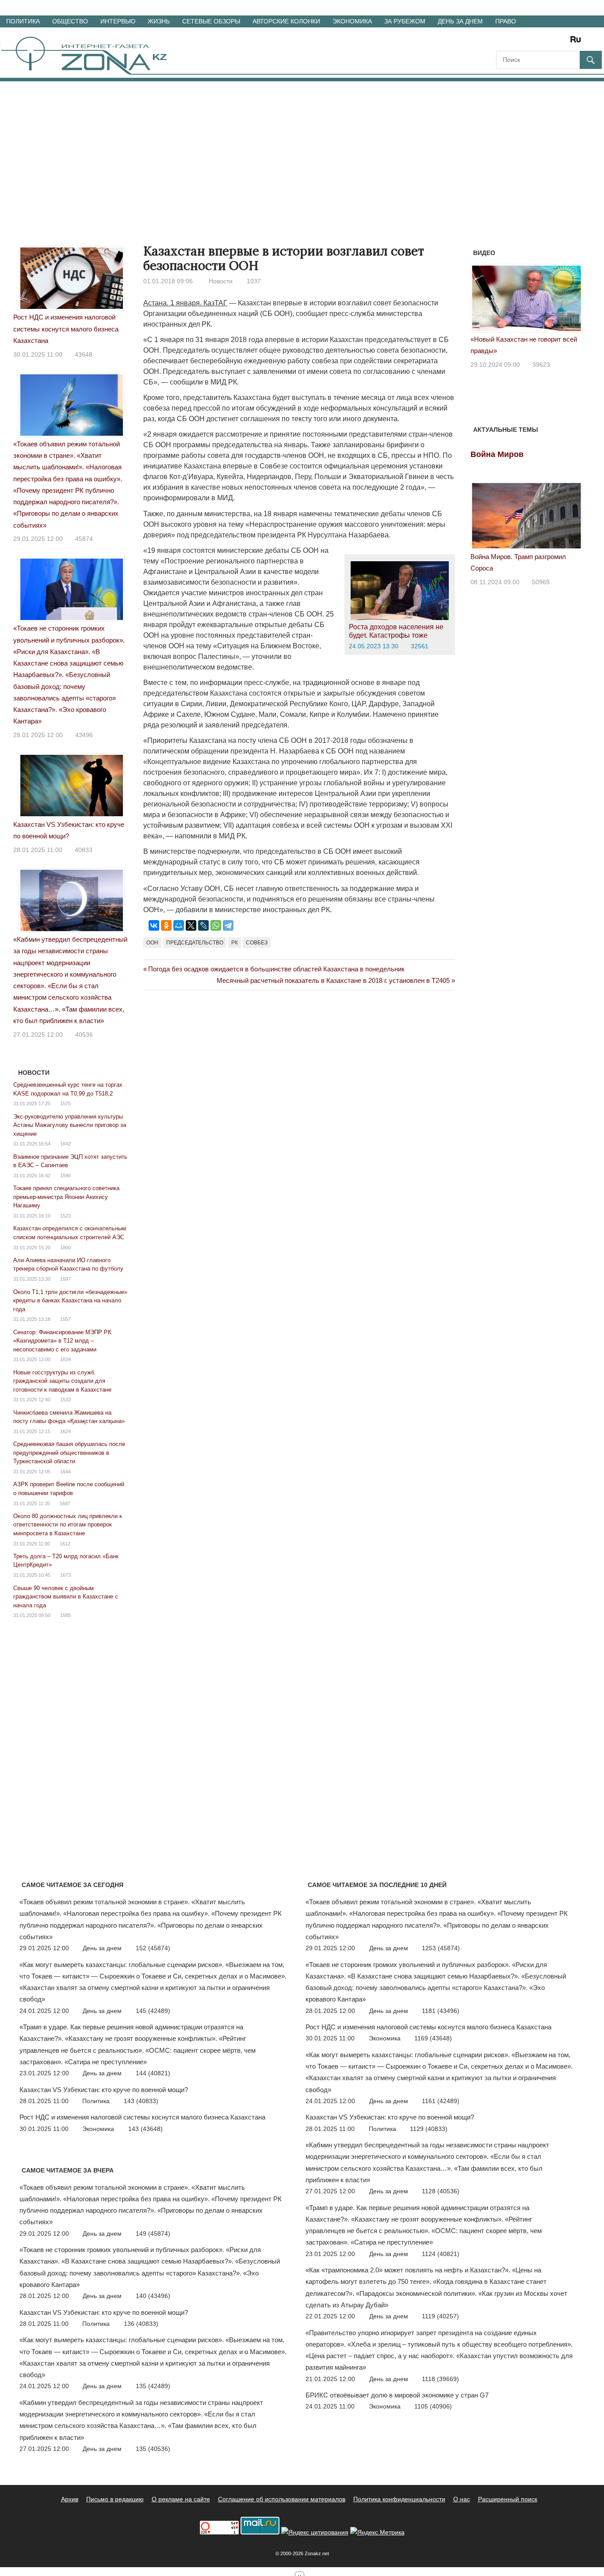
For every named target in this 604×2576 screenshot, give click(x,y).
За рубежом (405, 21)
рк (235, 943)
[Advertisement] (302, 148)
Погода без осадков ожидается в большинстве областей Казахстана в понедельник (276, 969)
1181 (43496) (441, 2011)
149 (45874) (153, 2234)
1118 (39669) (440, 2379)
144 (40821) (153, 2073)
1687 (65, 1503)
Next (571, 302)
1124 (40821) (441, 2254)
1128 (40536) (441, 2191)
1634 (65, 1359)
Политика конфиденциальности (399, 2499)
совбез (257, 943)
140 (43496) (153, 2296)
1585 (65, 1615)
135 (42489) (153, 2386)
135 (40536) (153, 2449)
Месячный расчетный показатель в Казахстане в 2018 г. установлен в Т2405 (333, 980)
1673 (65, 1575)
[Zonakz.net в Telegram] (539, 42)
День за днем (460, 21)
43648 (84, 354)
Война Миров (497, 454)
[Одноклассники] (166, 925)
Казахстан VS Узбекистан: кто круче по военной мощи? (104, 2090)
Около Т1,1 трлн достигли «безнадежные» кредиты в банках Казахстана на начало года (70, 1301)
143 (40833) (141, 2101)
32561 (420, 646)
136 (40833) (141, 2324)
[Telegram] (228, 925)
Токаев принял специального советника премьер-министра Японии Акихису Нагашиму (66, 1197)
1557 (65, 1319)
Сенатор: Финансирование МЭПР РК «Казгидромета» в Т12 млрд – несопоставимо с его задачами (62, 1341)
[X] (191, 925)
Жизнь (159, 21)
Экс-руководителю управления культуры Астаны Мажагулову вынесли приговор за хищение (70, 1125)
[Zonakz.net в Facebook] (515, 42)
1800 (65, 1248)
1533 (65, 1400)
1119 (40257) (440, 2316)
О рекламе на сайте (181, 2499)
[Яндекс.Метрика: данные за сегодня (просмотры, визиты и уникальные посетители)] (377, 2532)
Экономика (352, 21)
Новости (221, 281)
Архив (70, 2499)
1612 (65, 1544)
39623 (541, 365)
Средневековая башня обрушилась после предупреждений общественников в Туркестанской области (69, 1453)
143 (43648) (145, 2129)
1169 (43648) (433, 2038)
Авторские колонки (286, 21)
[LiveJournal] (203, 925)
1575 (65, 1103)
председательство (195, 943)
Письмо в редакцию (115, 2499)
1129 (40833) (429, 2129)
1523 (65, 1216)
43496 (84, 735)
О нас (462, 2499)
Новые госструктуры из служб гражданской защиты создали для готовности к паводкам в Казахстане (62, 1381)
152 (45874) (153, 1948)
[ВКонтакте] (154, 925)
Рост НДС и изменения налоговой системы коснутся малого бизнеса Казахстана (66, 329)
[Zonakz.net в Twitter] (502, 42)
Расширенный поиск (508, 2499)
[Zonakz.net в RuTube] (578, 42)
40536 (84, 1035)
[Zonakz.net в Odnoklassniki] (552, 42)
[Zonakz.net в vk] (564, 42)
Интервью (118, 21)
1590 (65, 1176)
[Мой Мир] (179, 925)
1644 (65, 1472)
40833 (84, 850)
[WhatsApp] (216, 925)
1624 (65, 1431)
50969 (541, 582)
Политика (23, 21)
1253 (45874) (441, 1948)
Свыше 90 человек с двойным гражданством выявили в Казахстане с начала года (66, 1597)
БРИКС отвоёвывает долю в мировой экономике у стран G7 (397, 2395)
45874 (84, 539)
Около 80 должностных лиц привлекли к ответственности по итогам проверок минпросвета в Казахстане (68, 1525)
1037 (254, 281)
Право (506, 21)
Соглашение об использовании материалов (282, 2499)
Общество (70, 21)
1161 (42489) (441, 2101)
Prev (482, 302)
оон (152, 943)
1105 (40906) (433, 2406)
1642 (65, 1144)
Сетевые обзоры (211, 21)
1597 (65, 1279)
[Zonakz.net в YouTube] (527, 42)
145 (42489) (153, 2011)
